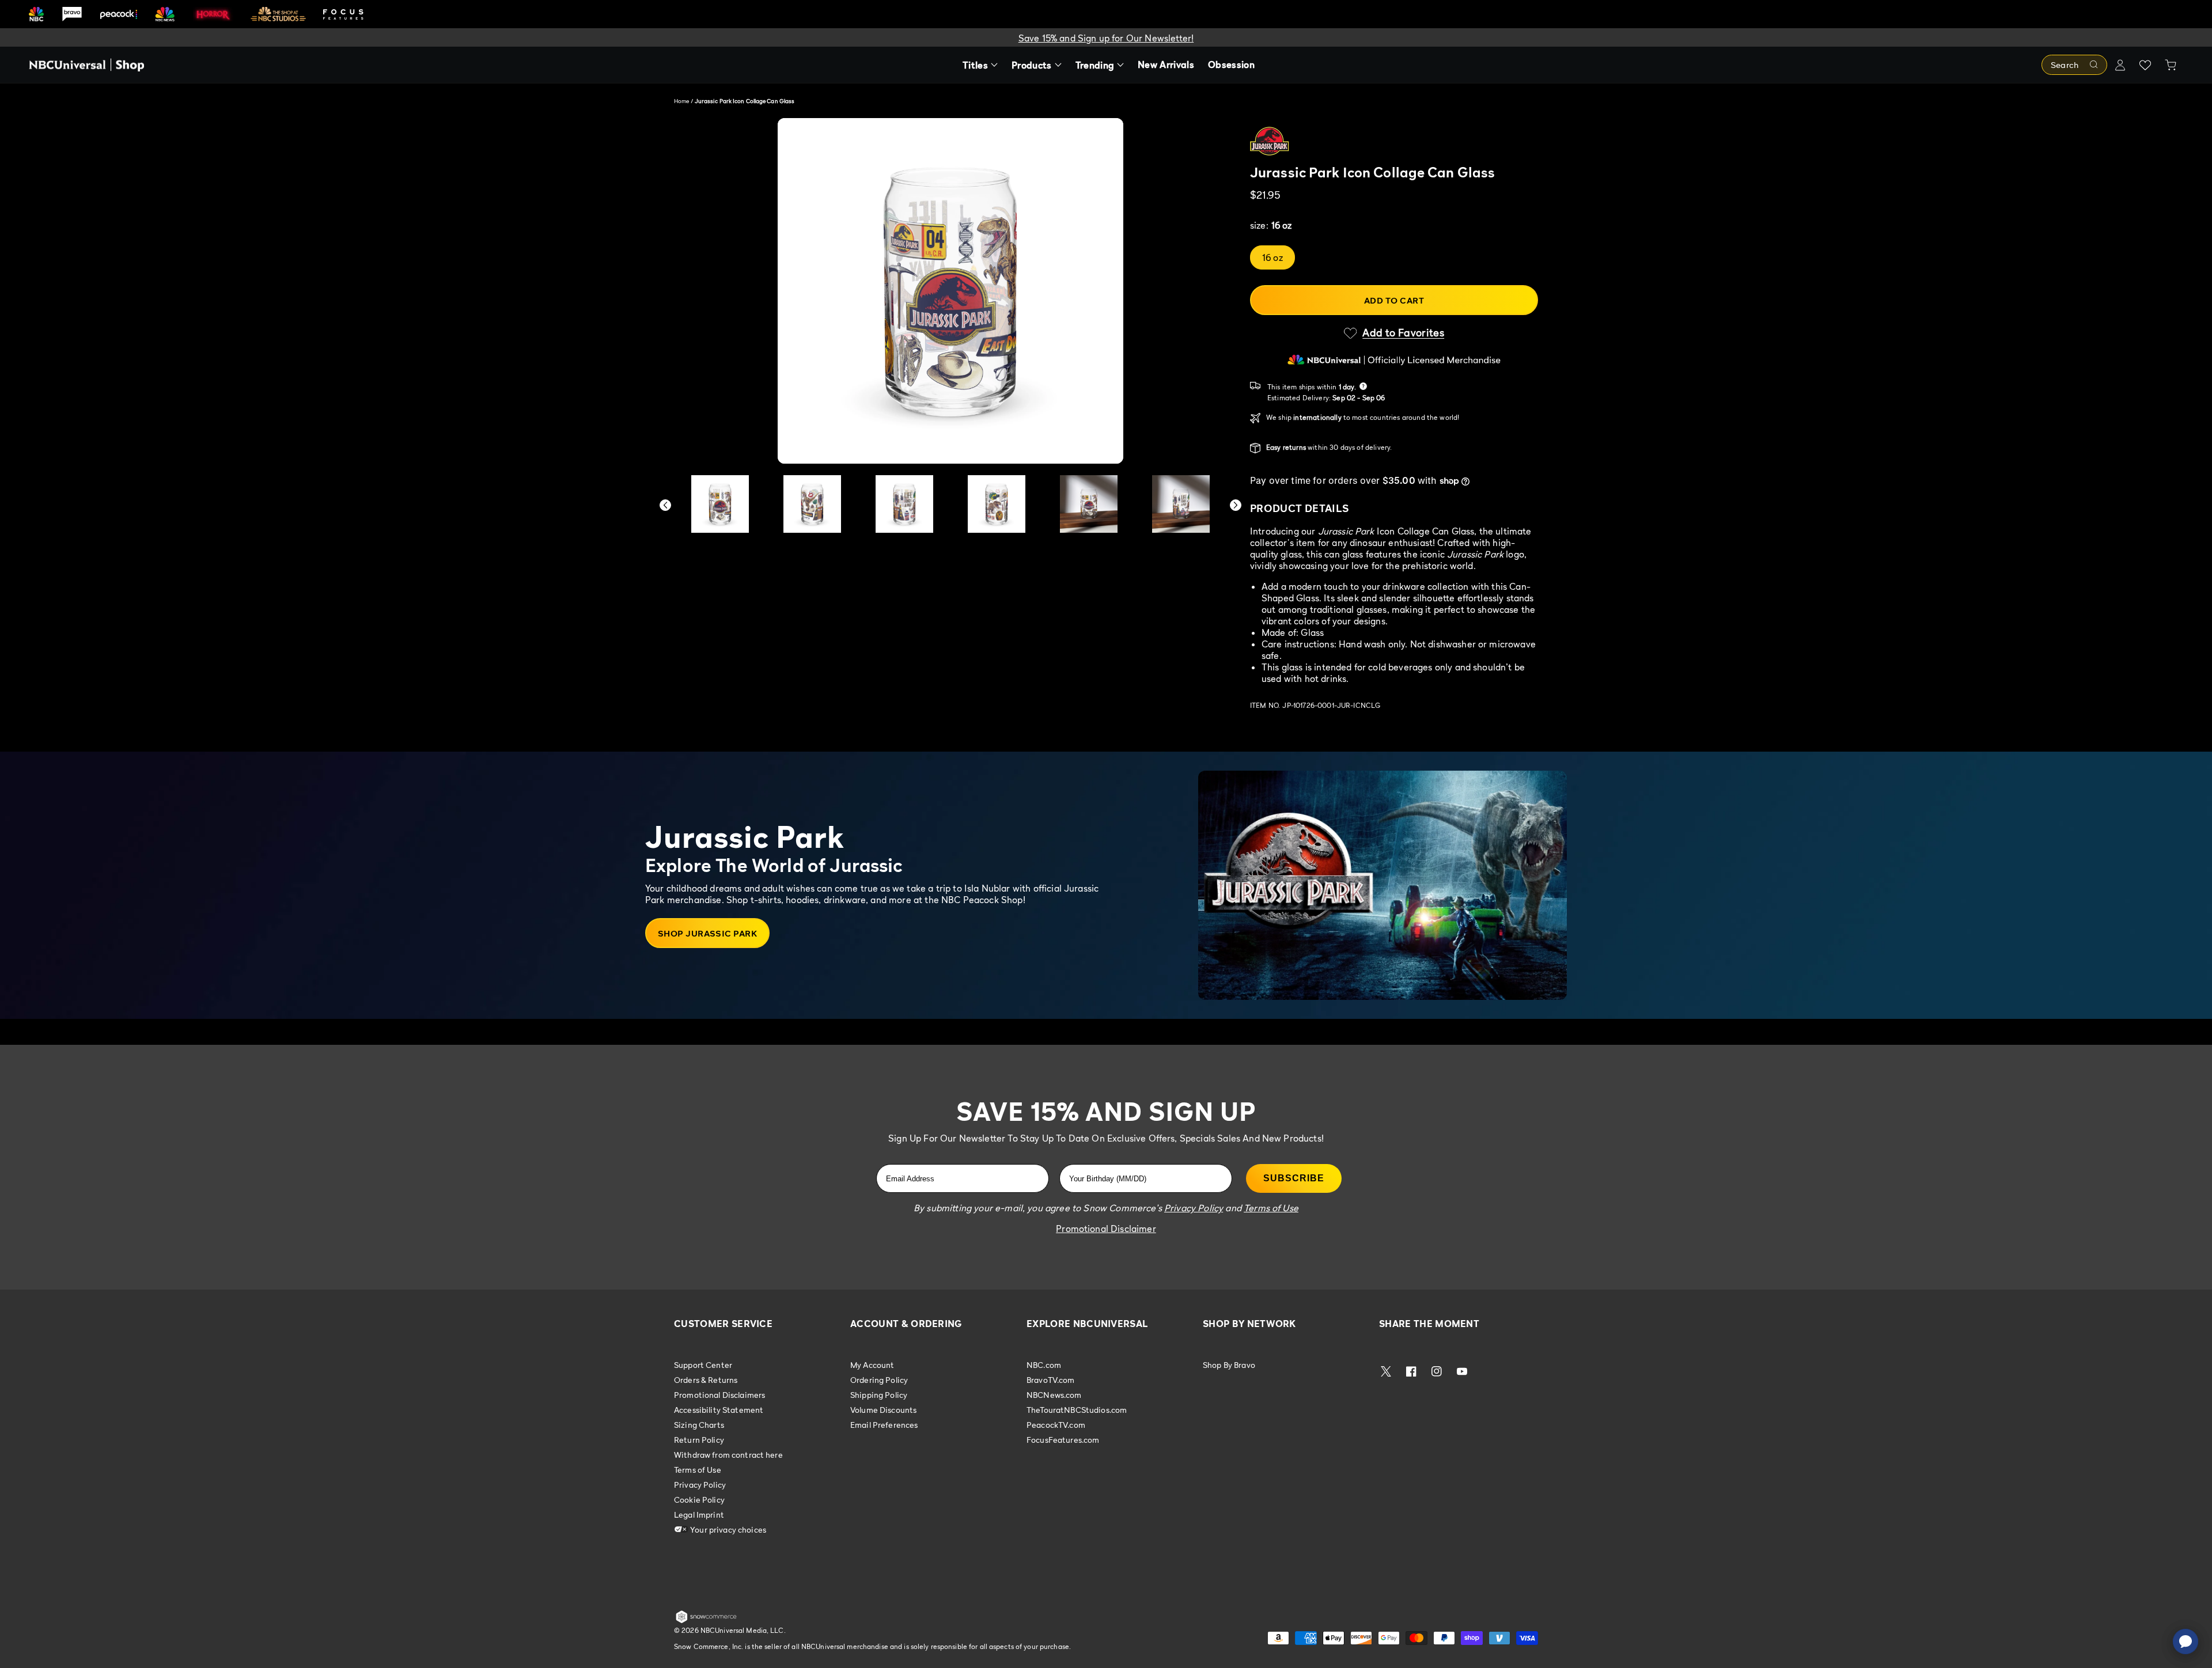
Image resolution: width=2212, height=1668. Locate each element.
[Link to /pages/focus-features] (343, 14)
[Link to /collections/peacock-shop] (119, 14)
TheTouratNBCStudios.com (1077, 1410)
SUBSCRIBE (1294, 1178)
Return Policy (699, 1440)
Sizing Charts (699, 1425)
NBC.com (1044, 1365)
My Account (872, 1365)
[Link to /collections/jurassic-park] (1394, 141)
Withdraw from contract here (728, 1455)
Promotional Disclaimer (1106, 1229)
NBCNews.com (1054, 1395)
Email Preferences (884, 1425)
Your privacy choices (727, 1529)
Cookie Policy (699, 1500)
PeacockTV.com (1056, 1425)
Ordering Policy (879, 1380)
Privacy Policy (700, 1485)
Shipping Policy (879, 1395)
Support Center (703, 1365)
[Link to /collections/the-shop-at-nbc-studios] (278, 14)
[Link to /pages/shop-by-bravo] (72, 14)
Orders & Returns (706, 1380)
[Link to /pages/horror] (213, 14)
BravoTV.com (1051, 1380)
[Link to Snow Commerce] (706, 1621)
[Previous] (665, 505)
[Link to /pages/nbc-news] (165, 14)
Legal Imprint (699, 1515)
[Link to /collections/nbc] (36, 14)
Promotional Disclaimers (719, 1395)
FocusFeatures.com (1063, 1440)
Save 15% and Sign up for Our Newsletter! (1106, 38)
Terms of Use (698, 1470)
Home (681, 101)
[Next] (1236, 505)
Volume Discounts (883, 1410)
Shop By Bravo (1229, 1365)
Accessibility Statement (719, 1410)
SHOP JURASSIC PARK (707, 933)
